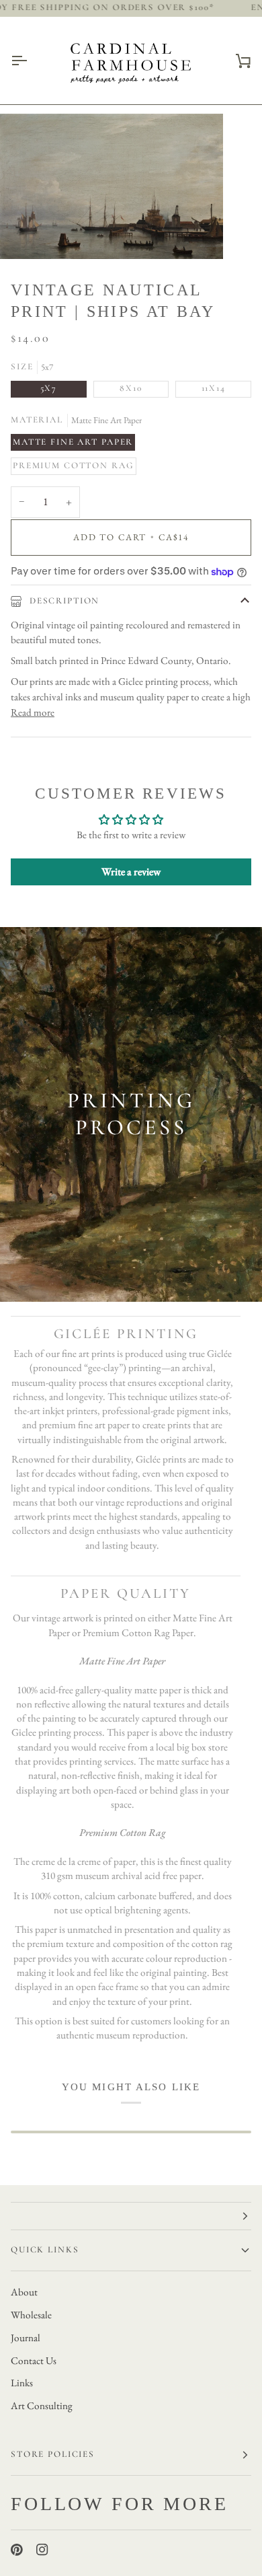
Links (22, 2383)
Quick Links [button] (45, 2250)
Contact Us (34, 2361)
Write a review (131, 872)
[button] (131, 2216)
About (24, 2292)
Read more (33, 712)
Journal (26, 2338)
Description (63, 601)
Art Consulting (42, 2406)
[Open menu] (31, 61)
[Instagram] (42, 2550)
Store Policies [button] (53, 2454)
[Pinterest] (17, 2550)
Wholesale (31, 2315)
